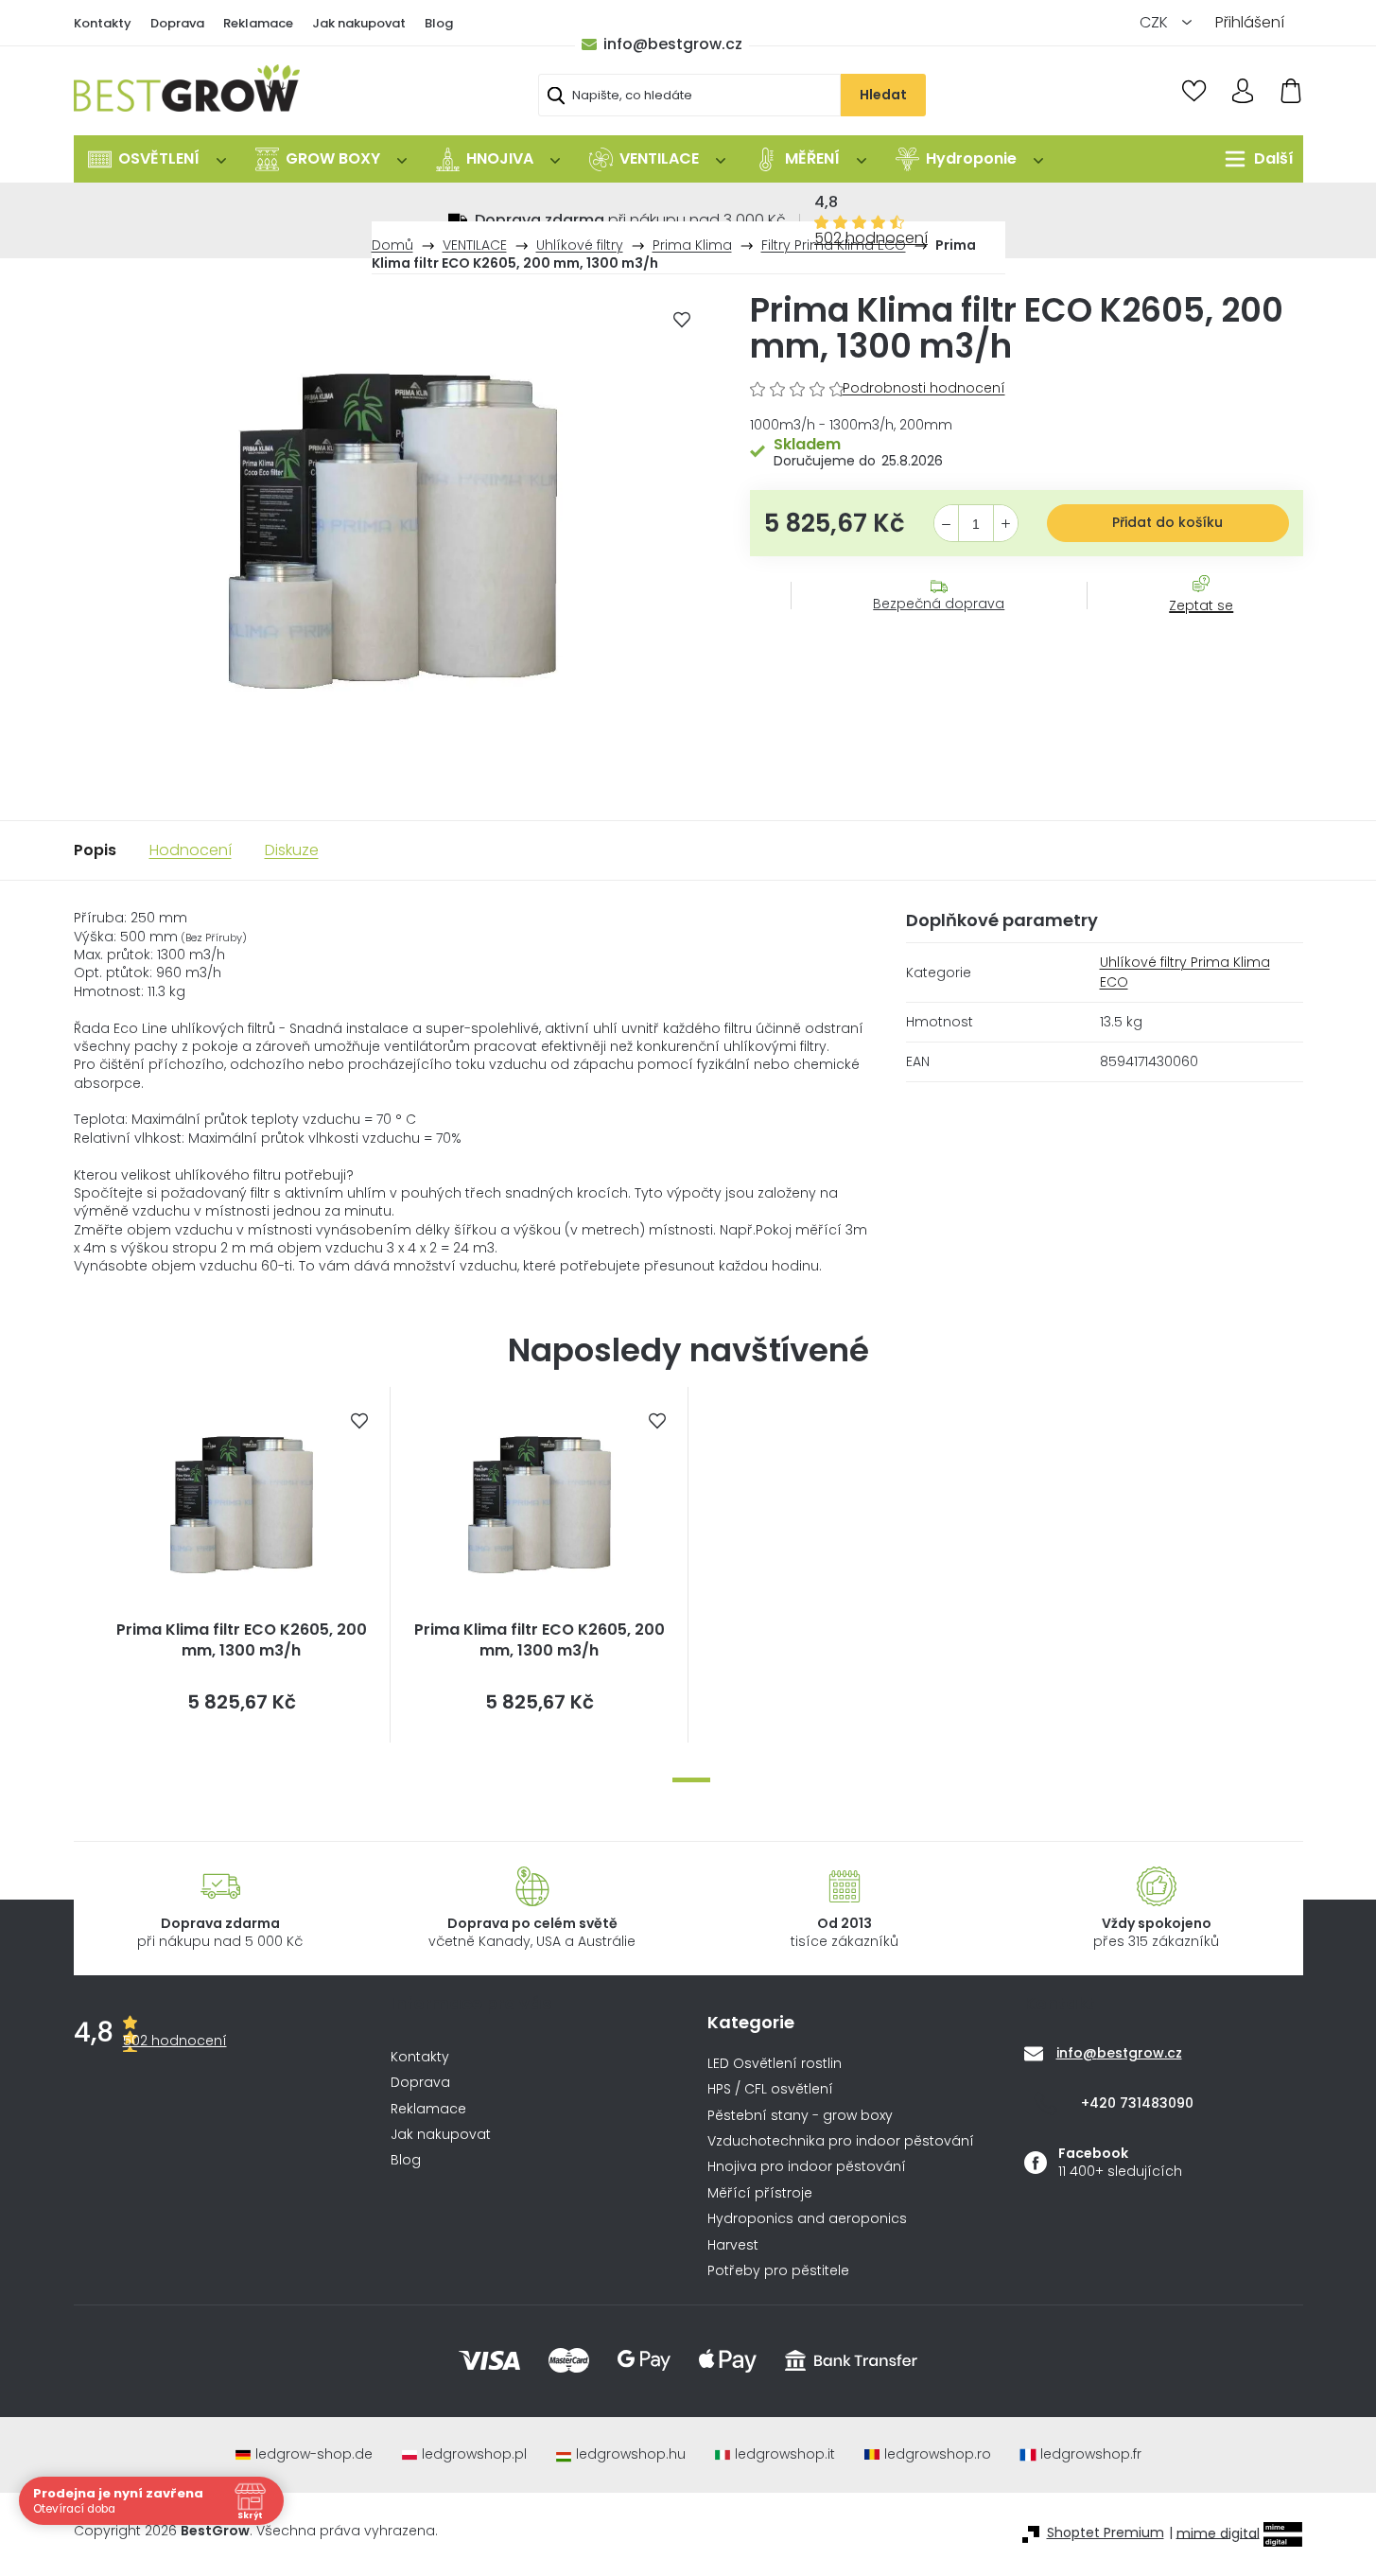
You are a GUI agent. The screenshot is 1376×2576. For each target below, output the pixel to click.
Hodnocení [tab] (191, 850)
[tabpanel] (242, 1565)
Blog (439, 23)
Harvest (733, 2245)
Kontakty (103, 23)
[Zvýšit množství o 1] (1006, 524)
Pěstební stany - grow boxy (800, 2116)
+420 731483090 (1137, 2103)
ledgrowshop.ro (938, 2454)
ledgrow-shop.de (314, 2454)
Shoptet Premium (1106, 2533)
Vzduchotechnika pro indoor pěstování (841, 2141)
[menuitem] (157, 159)
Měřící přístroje (760, 2193)
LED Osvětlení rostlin (775, 2064)
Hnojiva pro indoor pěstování (807, 2167)
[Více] (1254, 159)
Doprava (177, 23)
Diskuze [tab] (292, 850)
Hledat (883, 95)
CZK (1156, 22)
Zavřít (1191, 624)
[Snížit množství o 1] (946, 524)
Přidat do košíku (1167, 522)
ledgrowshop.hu (631, 2454)
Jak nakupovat (359, 23)
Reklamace (258, 23)
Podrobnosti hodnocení (924, 388)
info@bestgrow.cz (673, 44)
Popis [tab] (95, 850)
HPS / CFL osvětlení (770, 2089)
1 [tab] (691, 1780)
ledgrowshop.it (785, 2454)
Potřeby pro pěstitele (778, 2271)
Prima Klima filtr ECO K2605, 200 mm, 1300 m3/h (242, 1640)
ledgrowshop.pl (474, 2454)
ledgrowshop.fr (1091, 2454)
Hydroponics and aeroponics (807, 2219)
